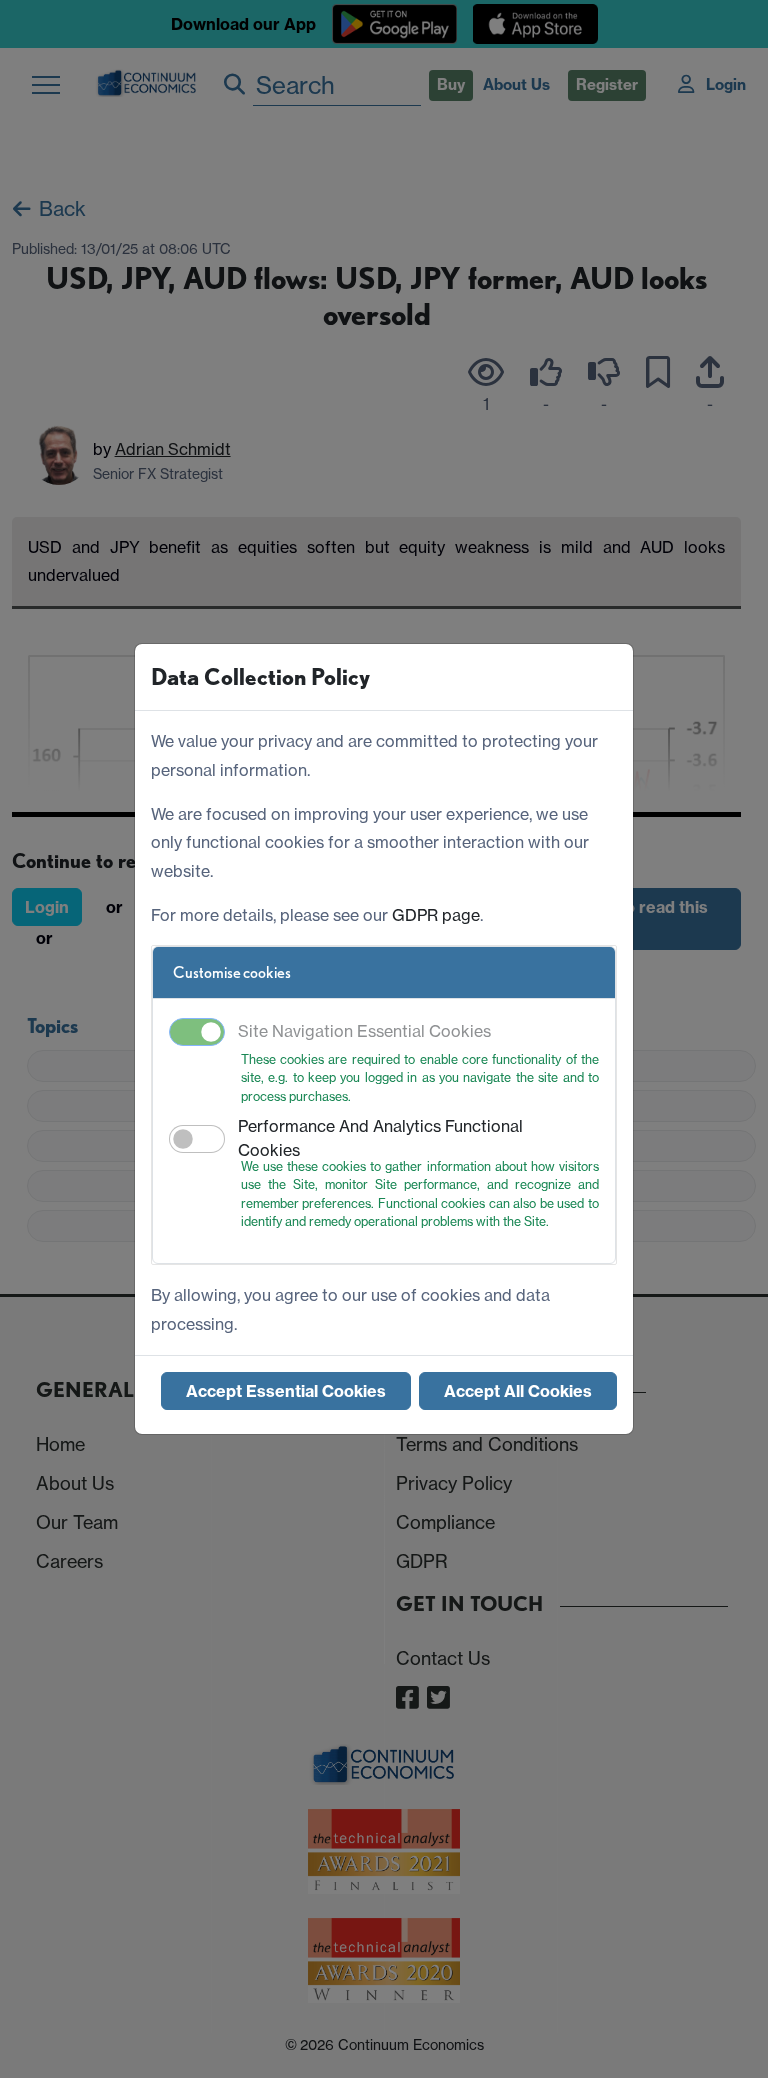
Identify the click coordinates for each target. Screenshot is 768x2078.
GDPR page (436, 915)
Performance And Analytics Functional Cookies (380, 1138)
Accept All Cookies (518, 1391)
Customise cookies (232, 972)
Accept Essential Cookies (286, 1391)
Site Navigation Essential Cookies (364, 1031)
